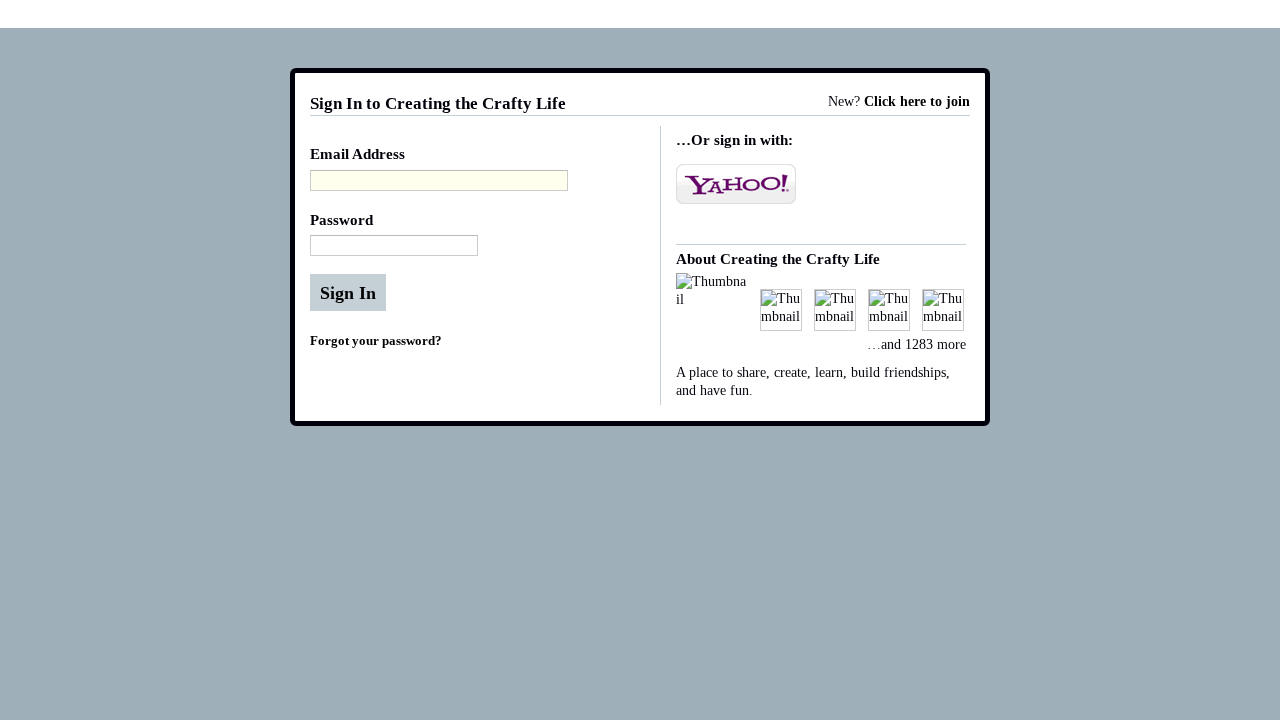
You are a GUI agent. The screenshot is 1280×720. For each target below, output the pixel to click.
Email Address (357, 154)
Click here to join (917, 101)
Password (341, 220)
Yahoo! (736, 184)
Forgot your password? (376, 340)
